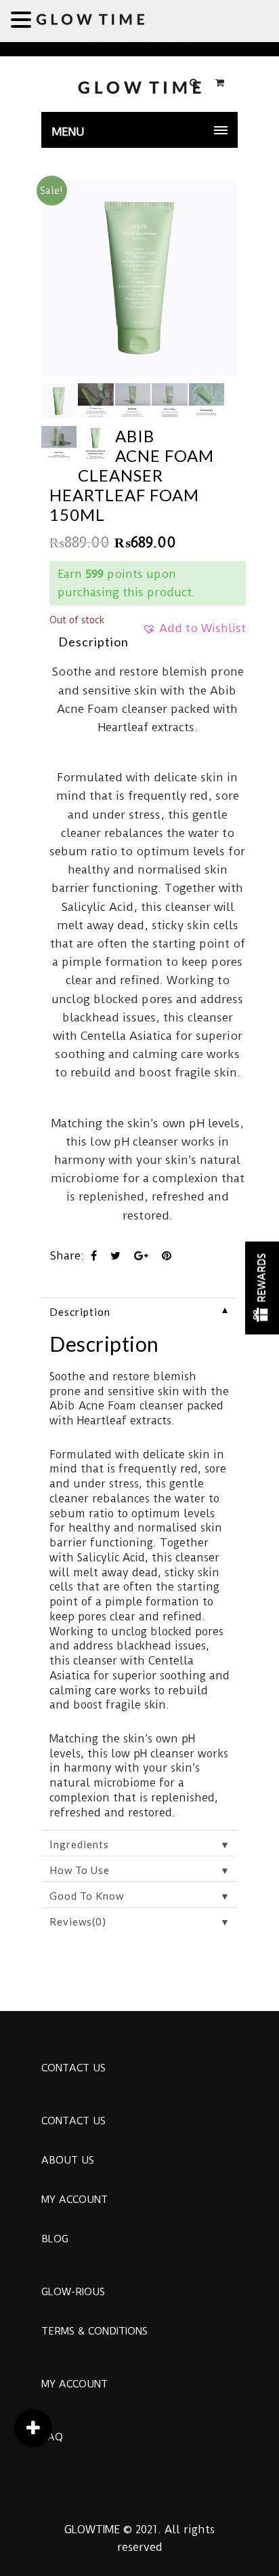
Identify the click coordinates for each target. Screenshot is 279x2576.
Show (262, 1288)
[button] (194, 633)
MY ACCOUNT (74, 2200)
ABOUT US (68, 2160)
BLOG (55, 2239)
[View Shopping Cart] (220, 83)
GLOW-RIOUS (73, 2292)
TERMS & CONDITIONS (94, 2331)
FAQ (52, 2437)
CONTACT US (73, 2068)
